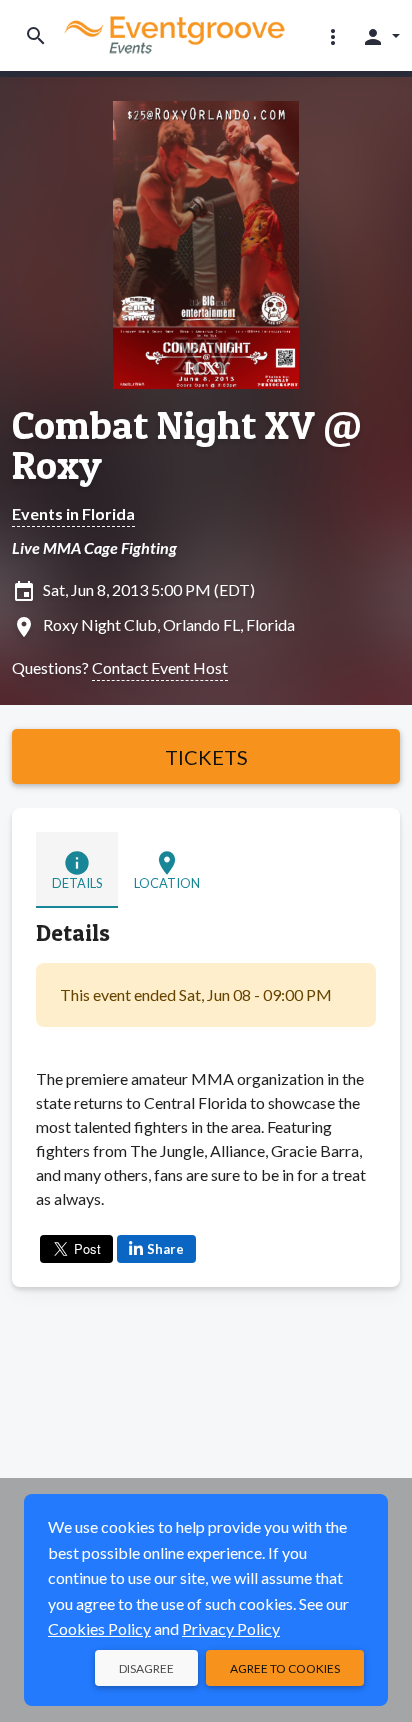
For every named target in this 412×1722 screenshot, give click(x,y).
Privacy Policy (231, 1628)
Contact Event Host (160, 667)
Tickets (206, 757)
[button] (333, 36)
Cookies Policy (99, 1628)
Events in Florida (73, 513)
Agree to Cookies (285, 1668)
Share (165, 1249)
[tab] (77, 870)
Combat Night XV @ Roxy (186, 445)
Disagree (146, 1668)
